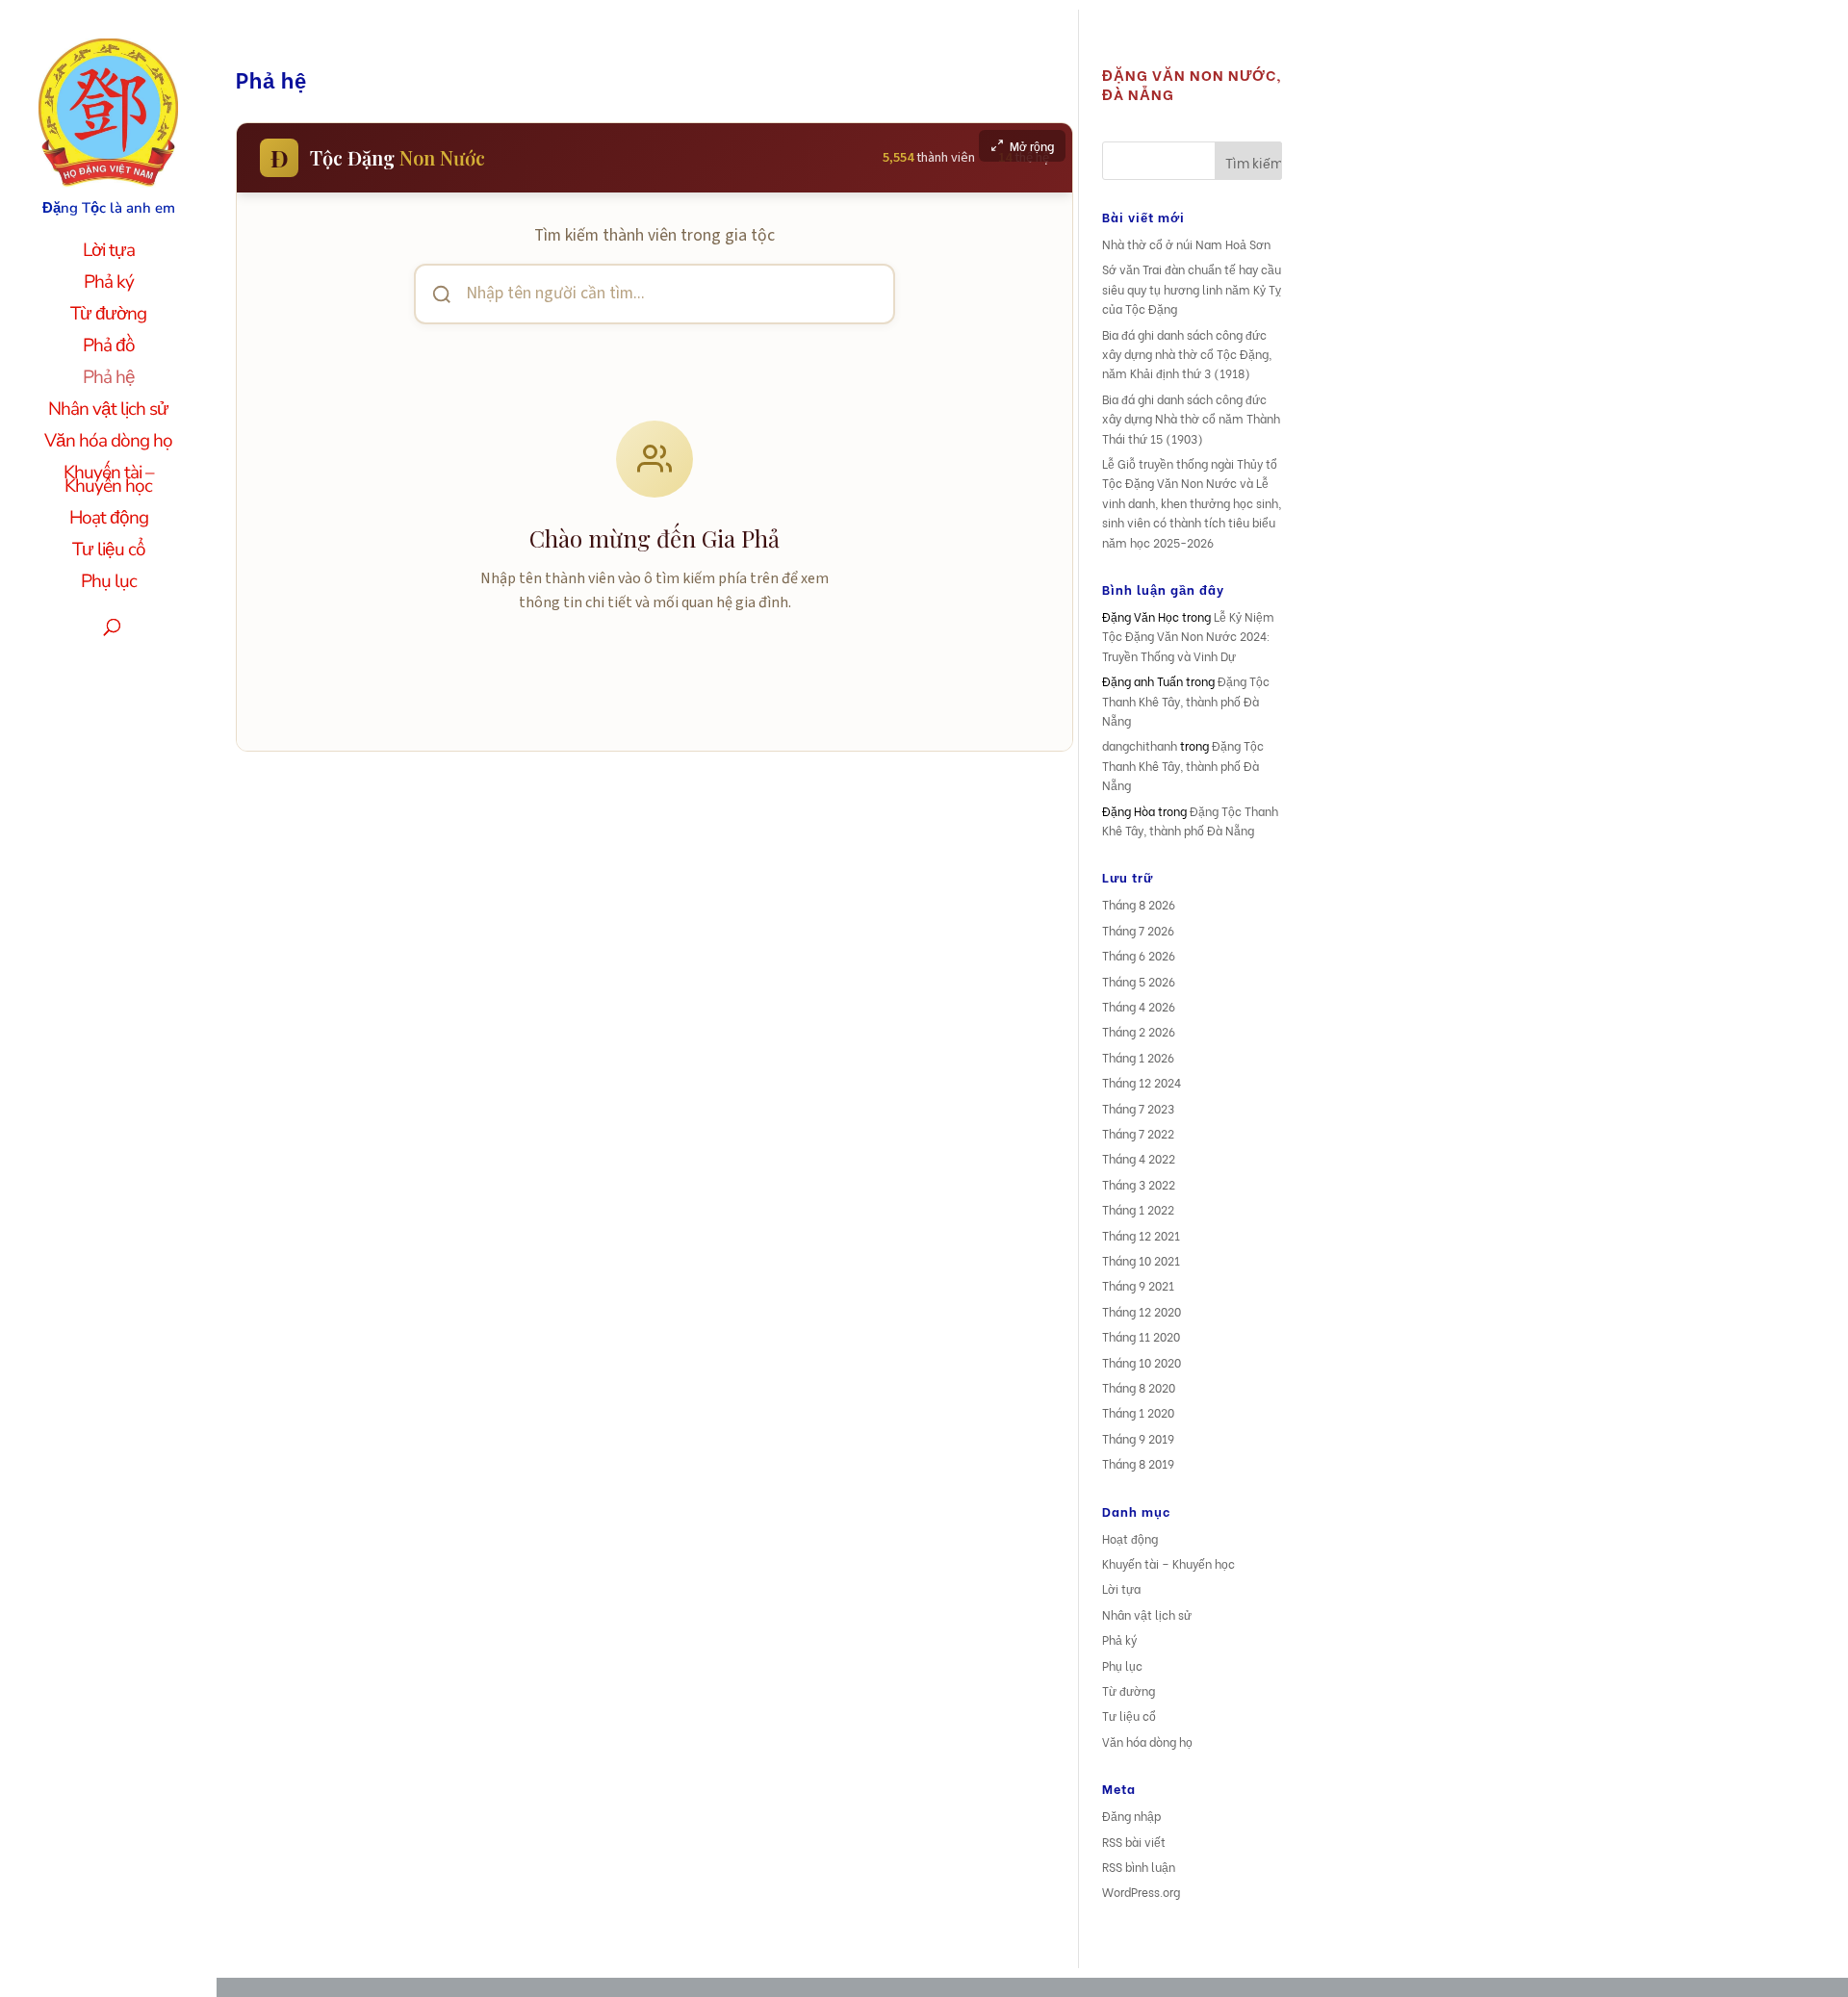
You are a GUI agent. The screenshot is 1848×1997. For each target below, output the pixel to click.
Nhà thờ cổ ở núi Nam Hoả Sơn (1186, 244)
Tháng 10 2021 (1141, 1260)
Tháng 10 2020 (1142, 1362)
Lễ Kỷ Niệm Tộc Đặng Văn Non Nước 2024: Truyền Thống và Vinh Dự (1188, 636)
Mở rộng (1032, 146)
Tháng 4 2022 (1139, 1158)
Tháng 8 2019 (1138, 1463)
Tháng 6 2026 (1139, 955)
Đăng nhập (1131, 1816)
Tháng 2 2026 (1139, 1031)
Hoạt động (109, 521)
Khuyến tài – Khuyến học (109, 482)
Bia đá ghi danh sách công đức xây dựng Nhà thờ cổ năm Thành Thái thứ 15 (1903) (1191, 419)
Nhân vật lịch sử (108, 412)
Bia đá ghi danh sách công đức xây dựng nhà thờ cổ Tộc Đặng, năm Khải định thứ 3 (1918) (1187, 354)
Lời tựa (109, 253)
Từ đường (108, 317)
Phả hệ (109, 380)
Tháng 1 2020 (1138, 1412)
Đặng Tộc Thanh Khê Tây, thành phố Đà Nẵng (1186, 701)
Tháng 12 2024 (1142, 1082)
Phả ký (109, 285)
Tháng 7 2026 (1138, 930)
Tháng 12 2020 (1142, 1311)
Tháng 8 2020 (1139, 1387)
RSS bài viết (1134, 1842)
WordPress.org (1141, 1892)
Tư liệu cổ (109, 552)
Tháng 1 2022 (1138, 1209)
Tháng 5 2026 (1139, 981)
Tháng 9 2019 (1138, 1438)
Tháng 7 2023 (1138, 1108)
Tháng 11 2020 (1141, 1336)
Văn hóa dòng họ (108, 444)
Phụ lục (109, 584)
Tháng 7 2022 (1138, 1133)
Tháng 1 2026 (1138, 1057)
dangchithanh (1140, 745)
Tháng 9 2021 (1138, 1285)
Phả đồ (109, 348)
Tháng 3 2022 (1139, 1184)
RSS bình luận (1139, 1867)
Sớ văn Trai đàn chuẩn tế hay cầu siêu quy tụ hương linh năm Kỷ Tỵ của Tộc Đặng (1192, 289)
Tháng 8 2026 (1139, 904)
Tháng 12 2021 (1141, 1235)
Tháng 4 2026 (1139, 1006)
